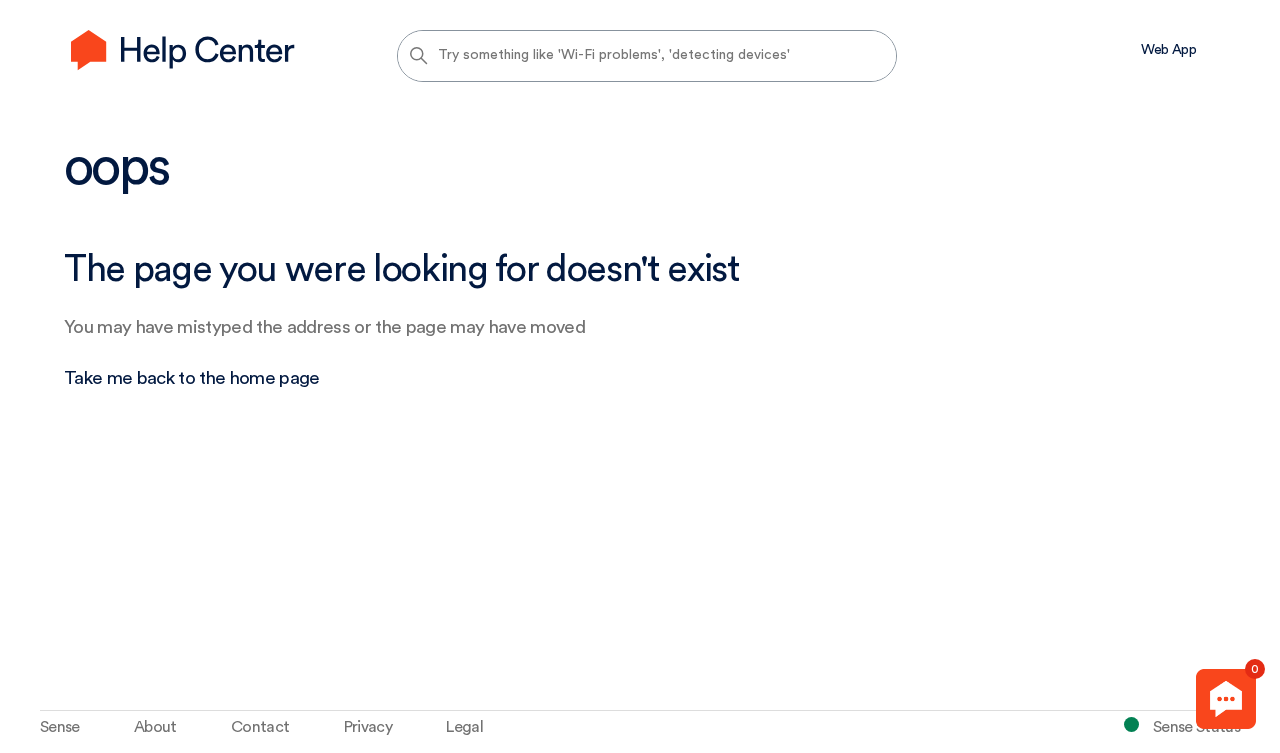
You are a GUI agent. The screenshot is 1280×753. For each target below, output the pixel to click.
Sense (60, 727)
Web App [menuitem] (1168, 50)
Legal (464, 727)
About (155, 727)
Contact (260, 727)
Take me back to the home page (192, 378)
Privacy (368, 727)
